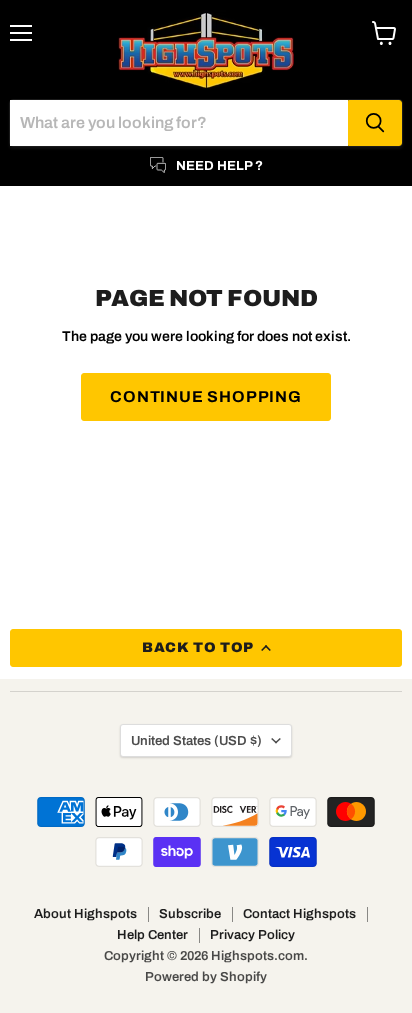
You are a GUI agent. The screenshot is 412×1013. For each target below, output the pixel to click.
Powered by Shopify (206, 977)
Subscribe (190, 914)
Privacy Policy (252, 935)
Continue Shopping (206, 396)
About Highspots (85, 914)
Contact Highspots (299, 914)
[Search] (375, 123)
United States (196, 740)
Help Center (152, 935)
